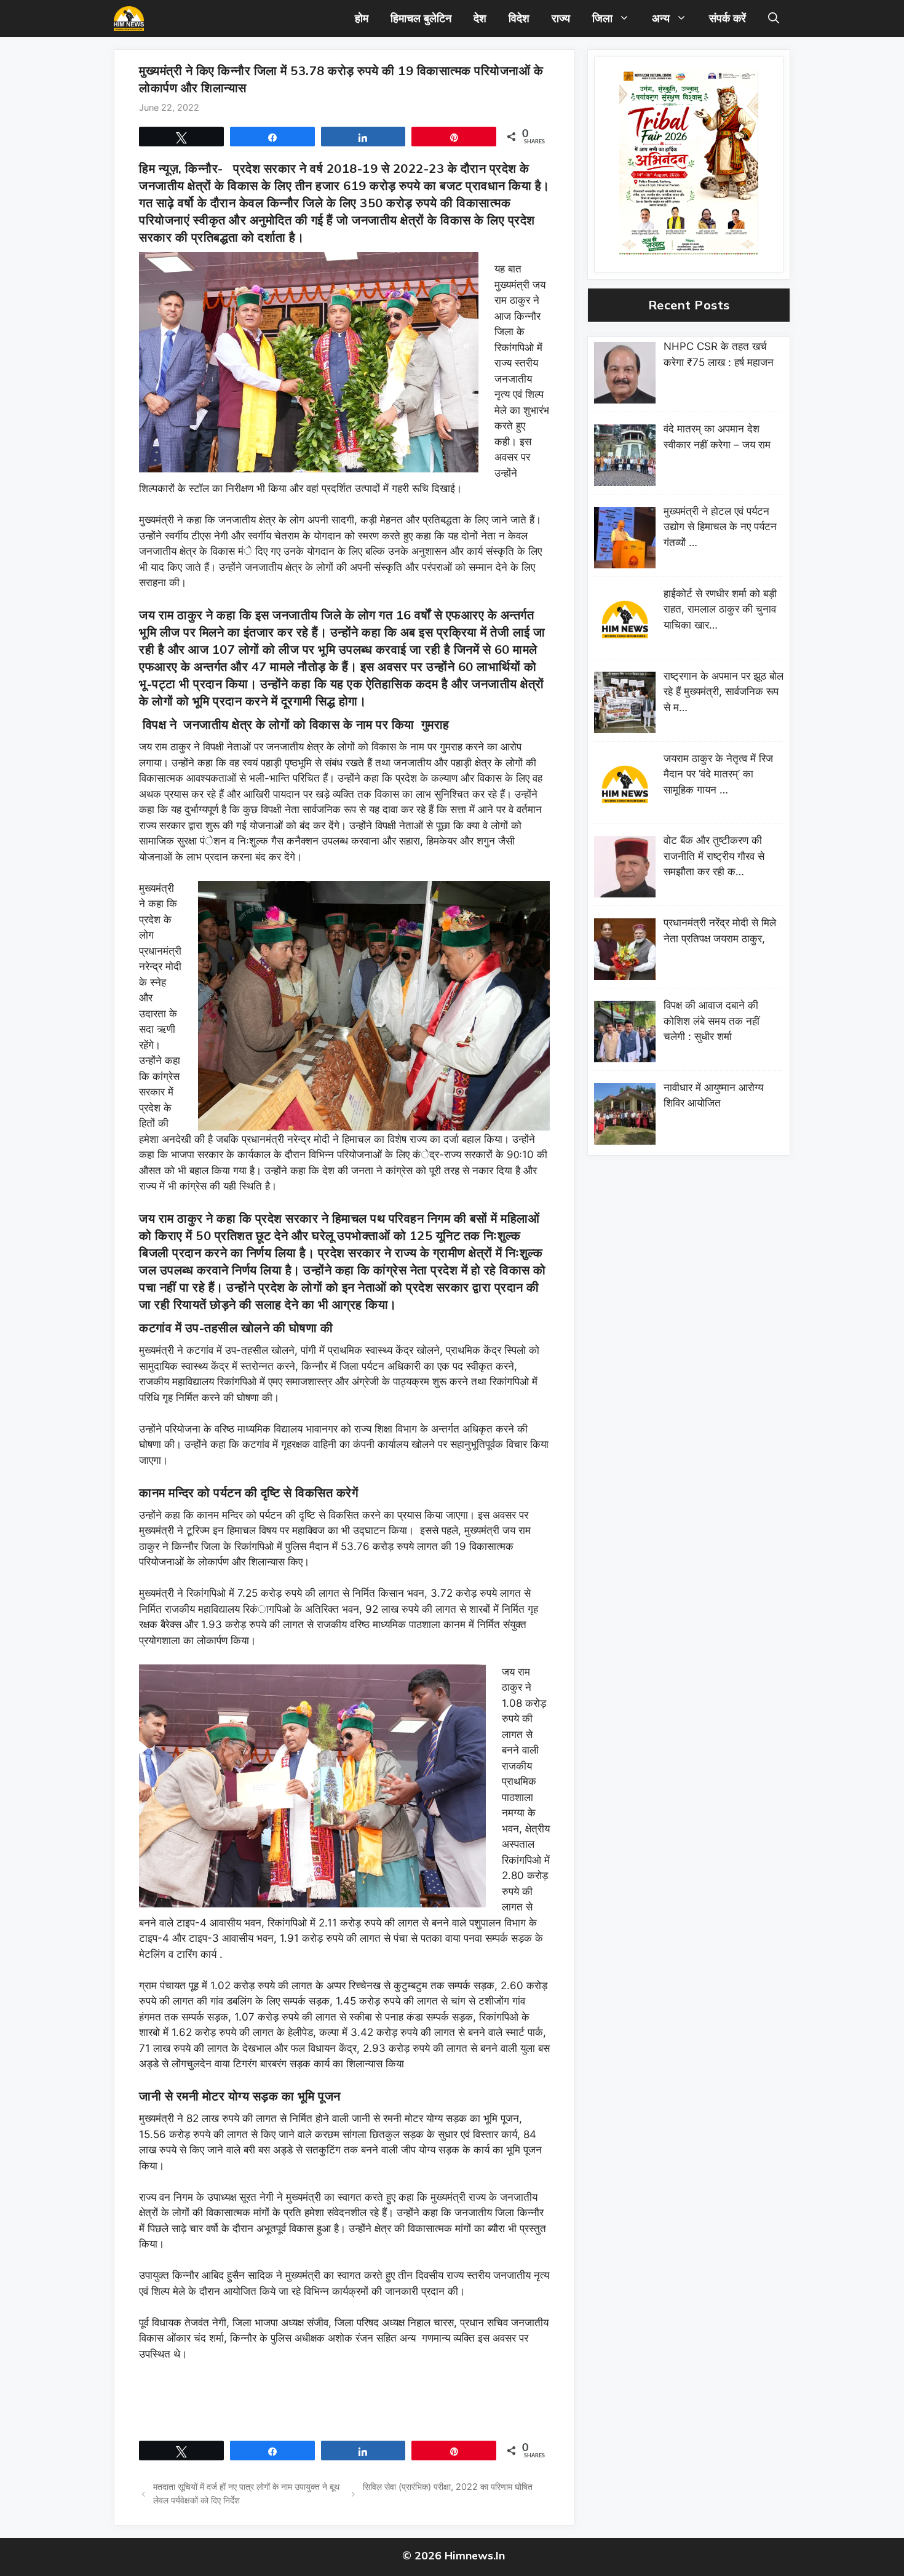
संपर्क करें (728, 18)
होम (362, 18)
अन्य (661, 18)
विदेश (519, 18)
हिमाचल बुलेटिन (421, 18)
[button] (774, 18)
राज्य (561, 18)
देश (480, 18)
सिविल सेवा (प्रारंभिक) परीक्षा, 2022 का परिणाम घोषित (448, 2487)
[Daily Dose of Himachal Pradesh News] (129, 18)
